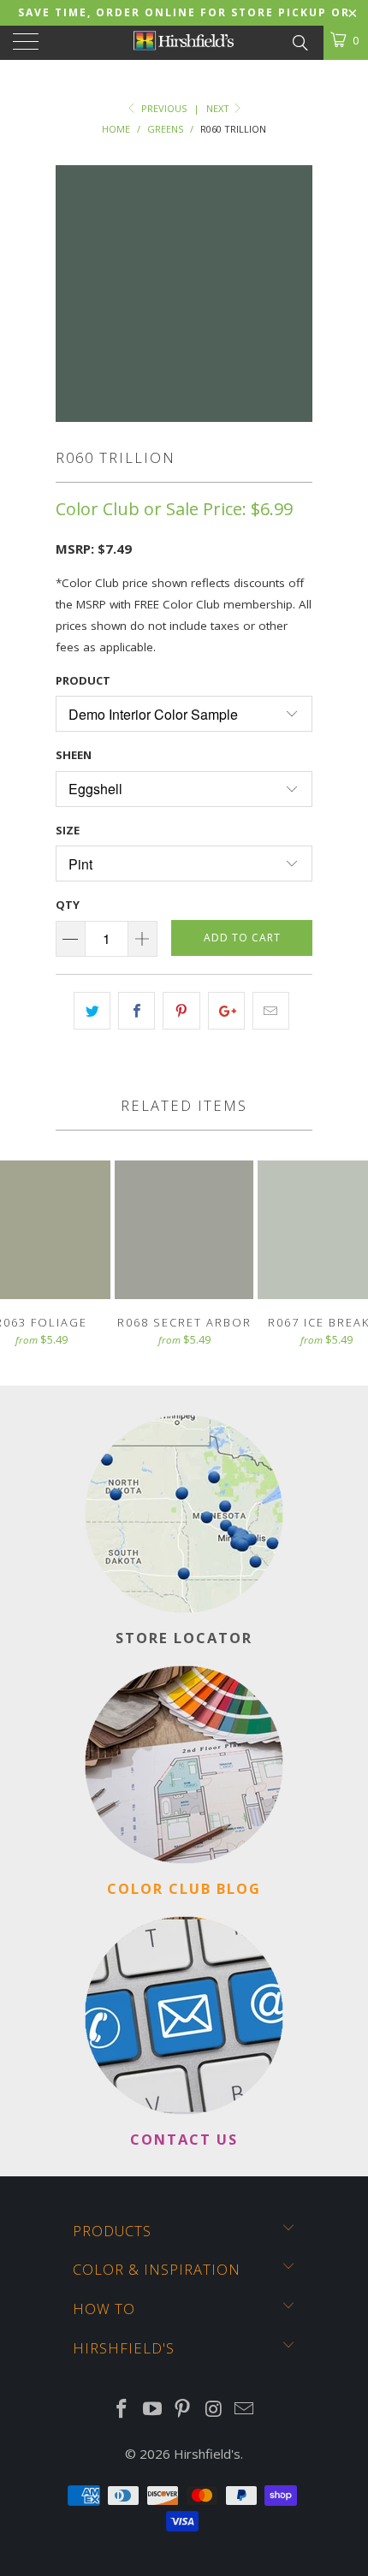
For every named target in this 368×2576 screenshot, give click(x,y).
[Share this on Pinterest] (181, 1011)
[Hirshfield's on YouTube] (152, 2410)
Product (83, 680)
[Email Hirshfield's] (245, 2410)
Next (219, 108)
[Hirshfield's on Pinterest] (183, 2410)
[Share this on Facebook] (137, 1011)
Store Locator (184, 1638)
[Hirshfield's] (184, 43)
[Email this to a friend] (271, 1011)
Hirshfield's (207, 2454)
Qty (68, 905)
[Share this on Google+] (226, 1011)
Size (68, 830)
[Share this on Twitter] (92, 1011)
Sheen (74, 755)
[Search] (299, 41)
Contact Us (184, 2139)
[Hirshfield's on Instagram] (214, 2410)
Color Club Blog (184, 1888)
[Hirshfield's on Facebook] (122, 2410)
